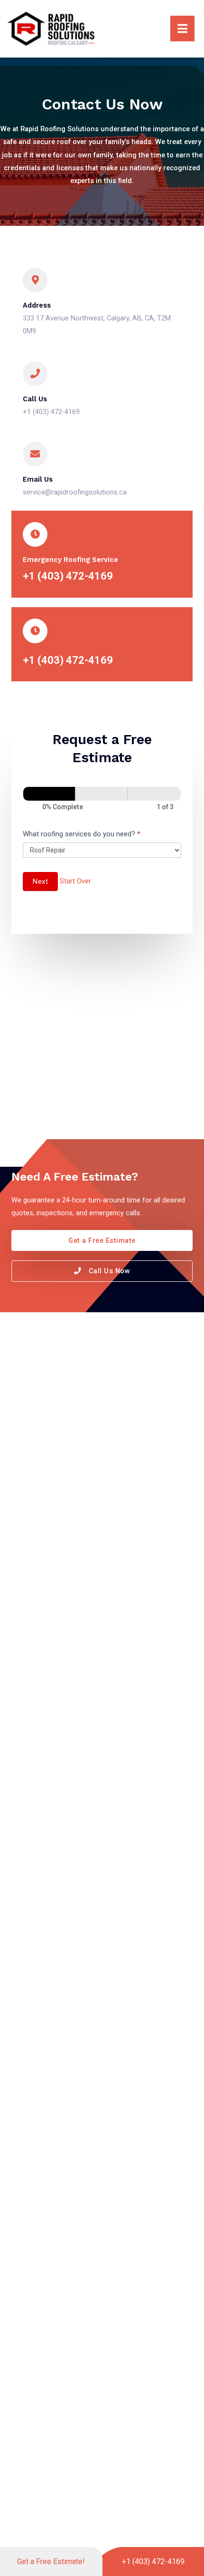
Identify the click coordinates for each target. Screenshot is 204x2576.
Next (40, 881)
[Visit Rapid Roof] (51, 28)
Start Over (75, 881)
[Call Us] (35, 374)
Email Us (38, 479)
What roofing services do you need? (82, 834)
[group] (102, 800)
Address (37, 305)
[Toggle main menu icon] (153, 29)
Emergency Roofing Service (70, 560)
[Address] (35, 280)
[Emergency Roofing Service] (35, 534)
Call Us (35, 399)
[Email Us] (35, 454)
